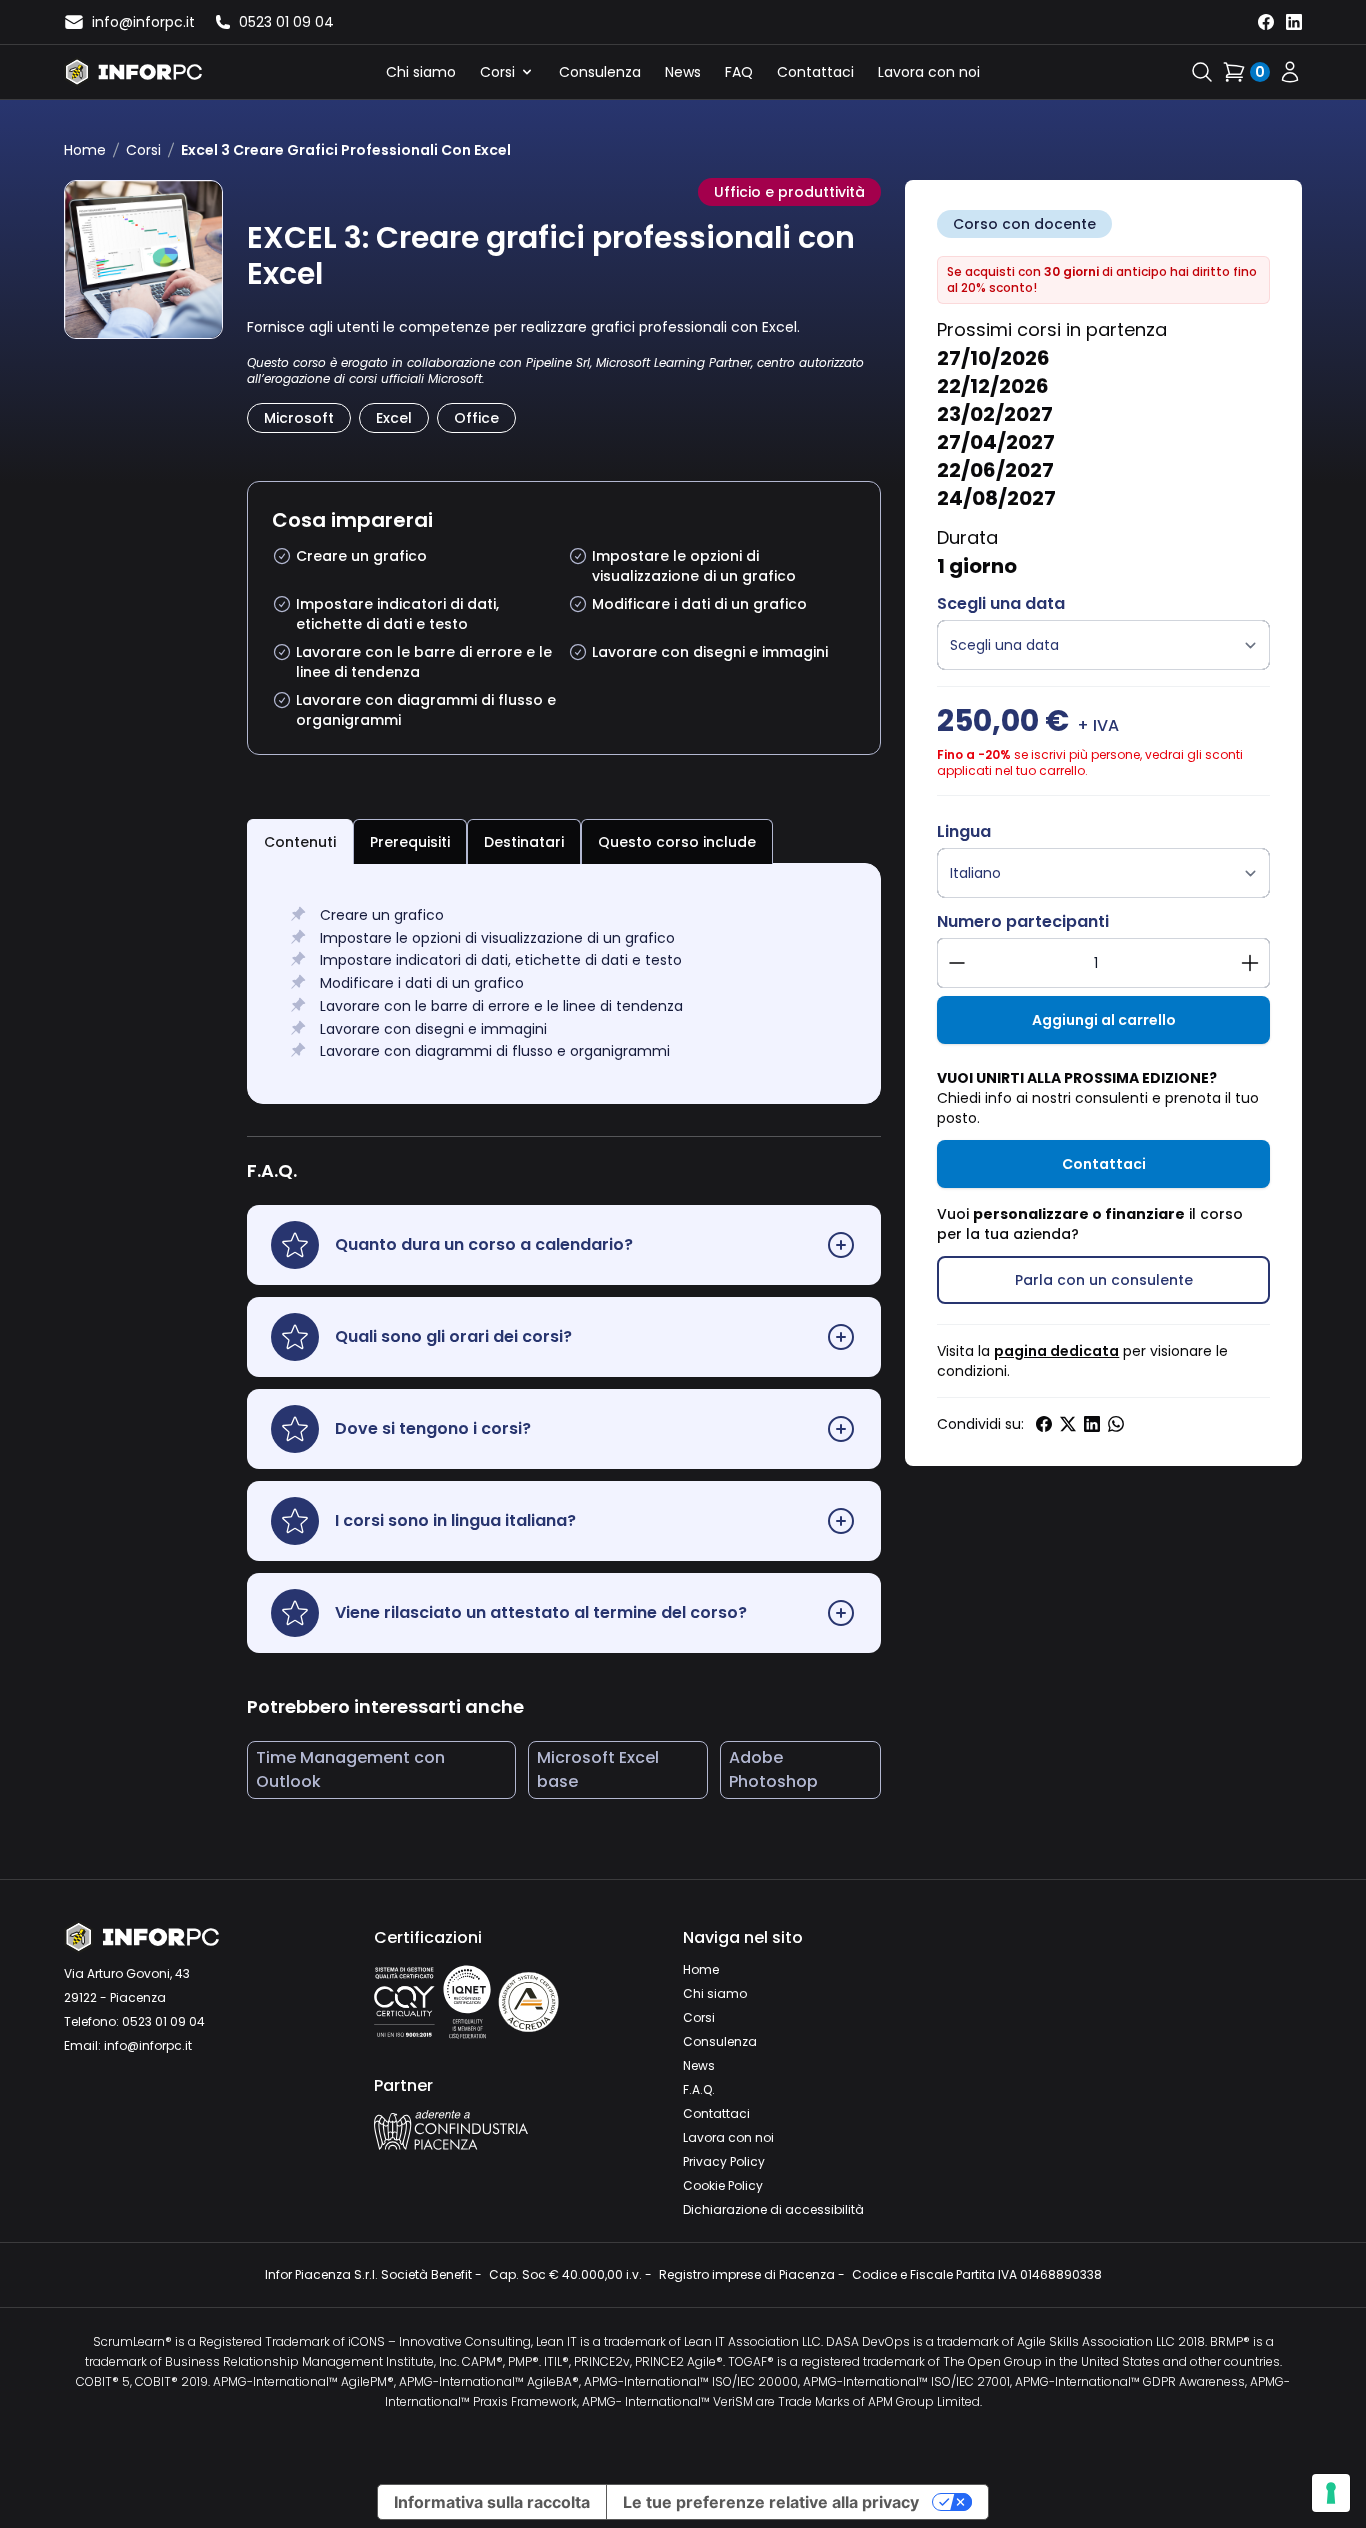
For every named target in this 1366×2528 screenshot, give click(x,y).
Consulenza (600, 72)
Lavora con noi (929, 72)
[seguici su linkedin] (1294, 22)
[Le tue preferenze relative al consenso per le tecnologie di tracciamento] (1331, 2493)
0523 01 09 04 (163, 2021)
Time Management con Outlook (350, 1769)
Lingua (964, 831)
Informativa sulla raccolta (492, 2502)
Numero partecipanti (1023, 921)
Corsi (497, 72)
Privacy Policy (724, 2161)
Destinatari (524, 842)
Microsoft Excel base (598, 1769)
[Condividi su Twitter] (1068, 1424)
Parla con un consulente (1104, 1280)
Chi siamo (421, 72)
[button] (564, 1245)
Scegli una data (1001, 603)
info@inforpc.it (148, 2045)
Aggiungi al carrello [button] (1104, 1020)
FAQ (739, 72)
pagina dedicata (1056, 1351)
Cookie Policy (723, 2185)
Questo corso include (677, 842)
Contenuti (300, 842)
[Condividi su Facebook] (1044, 1424)
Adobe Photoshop (773, 1769)
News (683, 72)
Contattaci (815, 72)
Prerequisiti (410, 842)
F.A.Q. (699, 2089)
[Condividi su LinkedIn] (1092, 1424)
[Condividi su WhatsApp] (1116, 1424)
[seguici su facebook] (1266, 22)
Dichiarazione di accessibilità (773, 2209)
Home (85, 150)
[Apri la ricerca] (1202, 72)
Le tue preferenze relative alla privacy (771, 2502)
